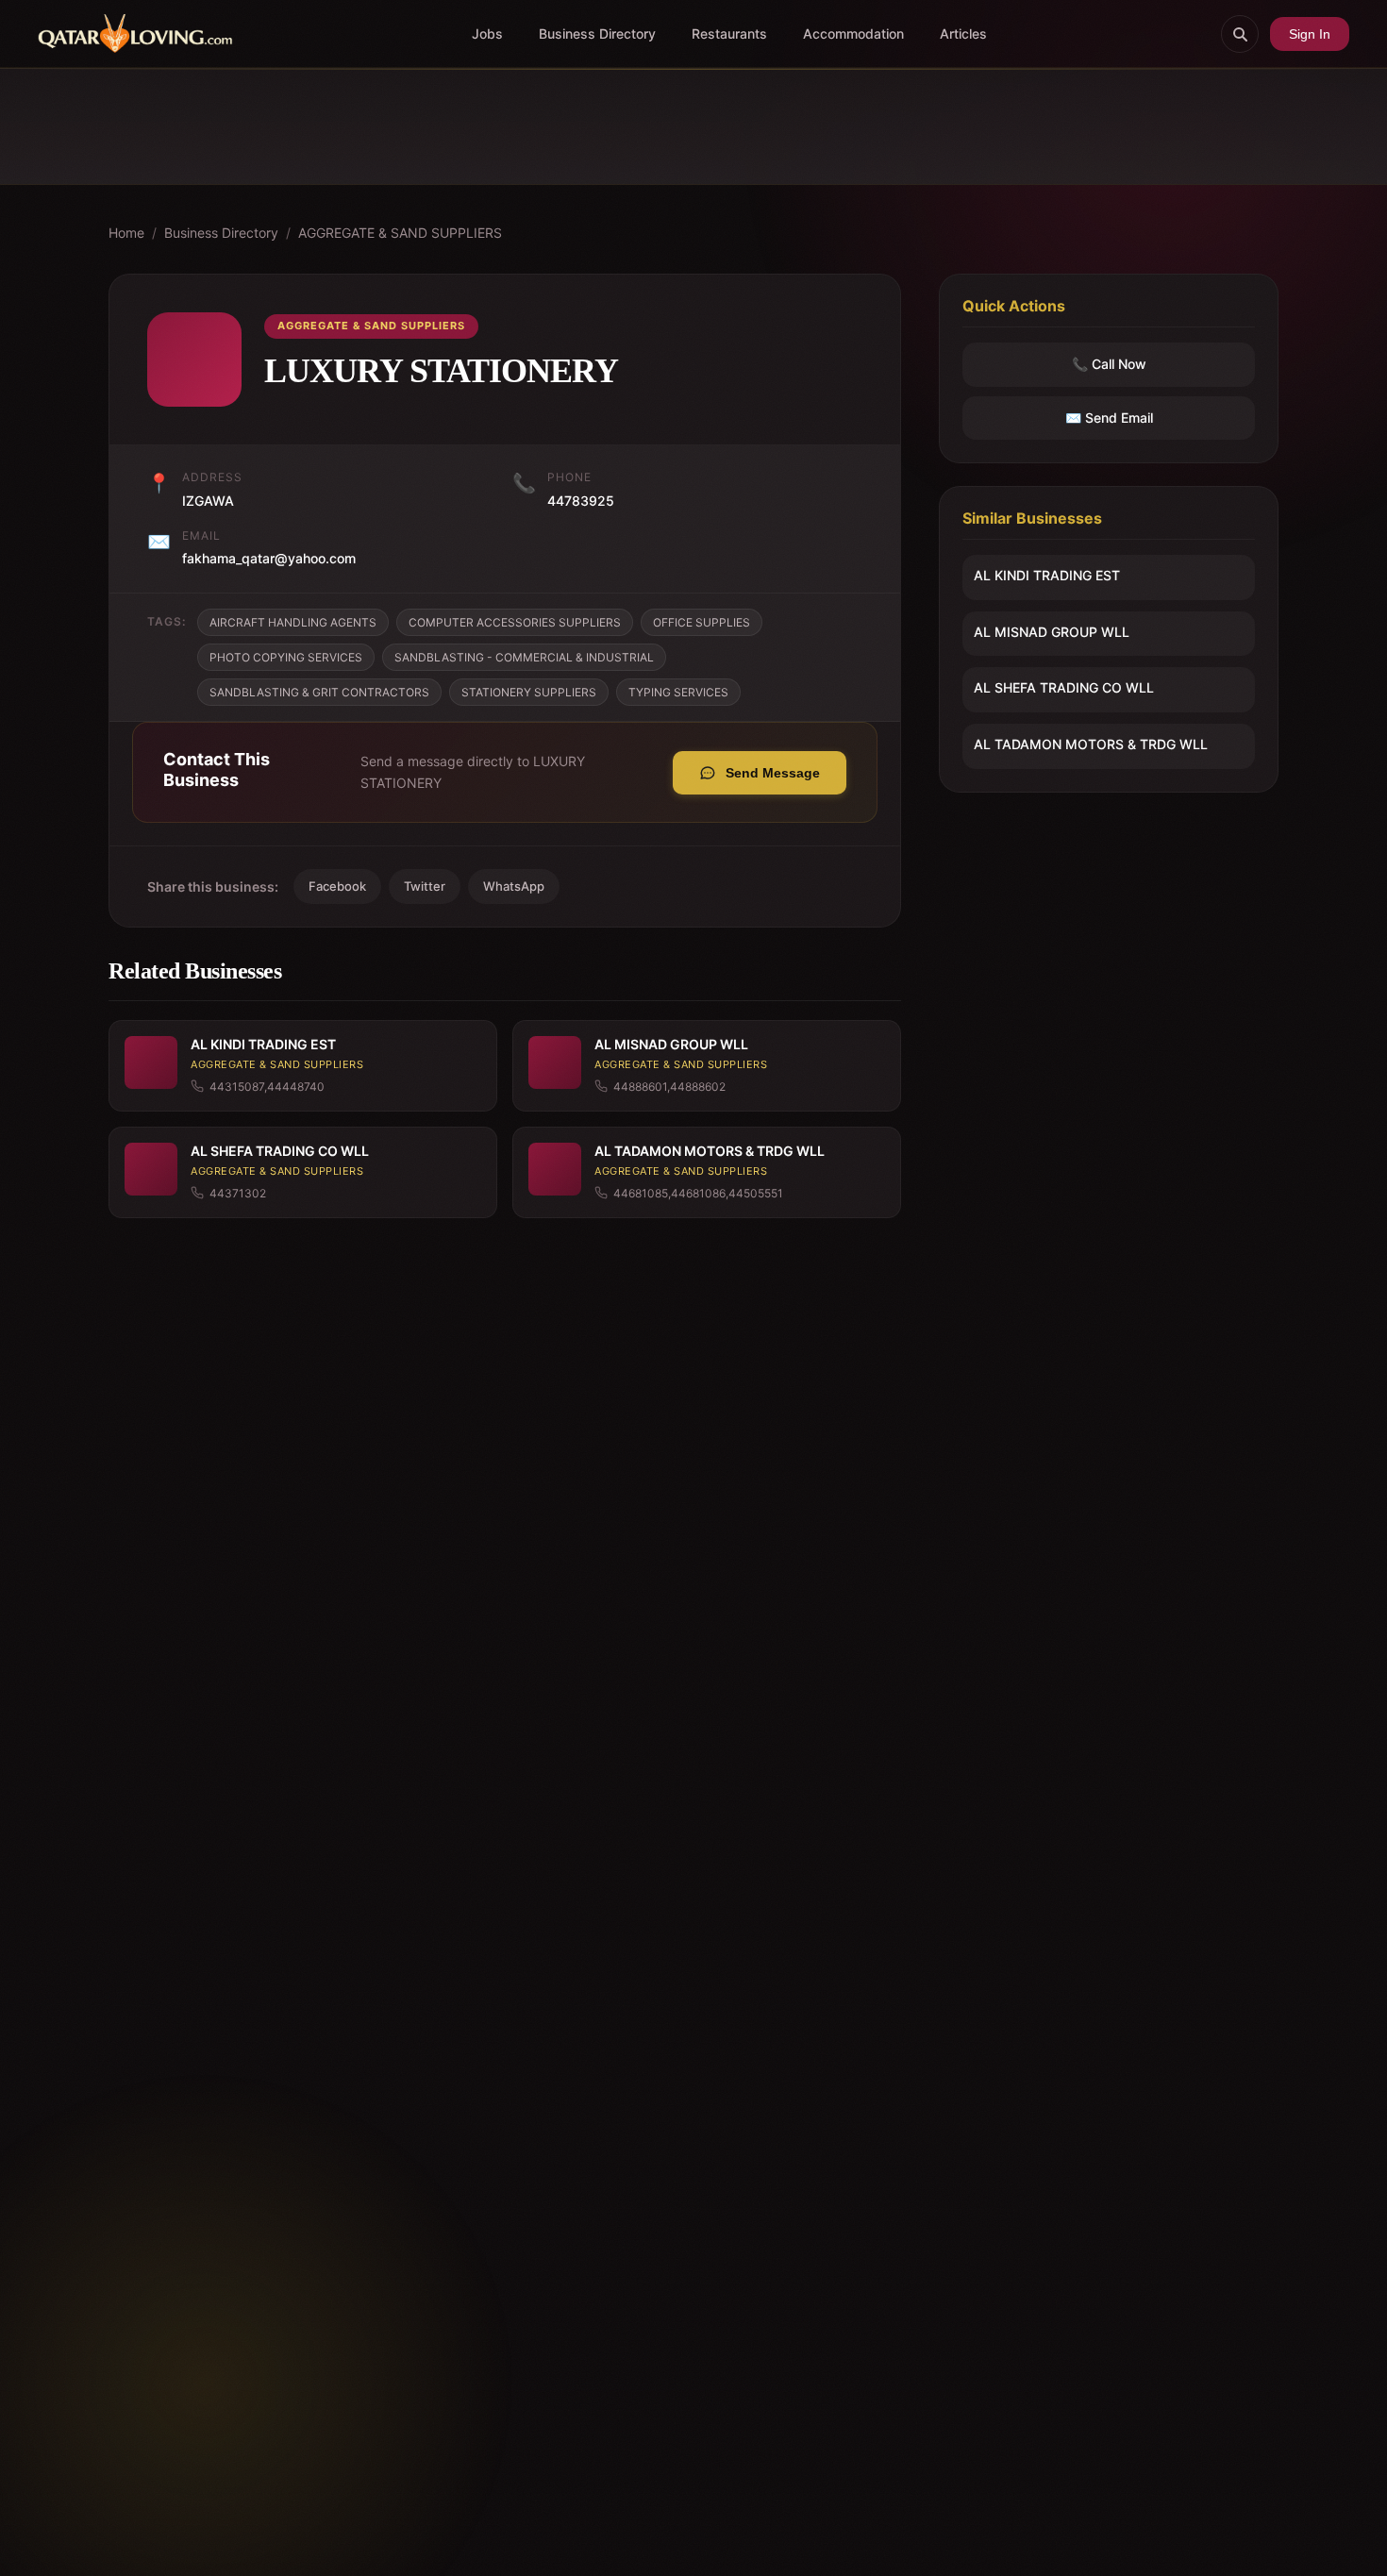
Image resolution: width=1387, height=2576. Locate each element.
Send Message (773, 773)
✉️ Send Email (1109, 418)
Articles (963, 33)
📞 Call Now (1109, 365)
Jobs (487, 33)
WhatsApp (514, 886)
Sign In (1310, 34)
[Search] (1240, 34)
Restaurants (729, 33)
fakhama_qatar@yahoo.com (269, 558)
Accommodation (853, 33)
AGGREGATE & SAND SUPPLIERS (400, 233)
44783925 (581, 501)
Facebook (337, 886)
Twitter (425, 886)
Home (126, 233)
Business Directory (597, 33)
